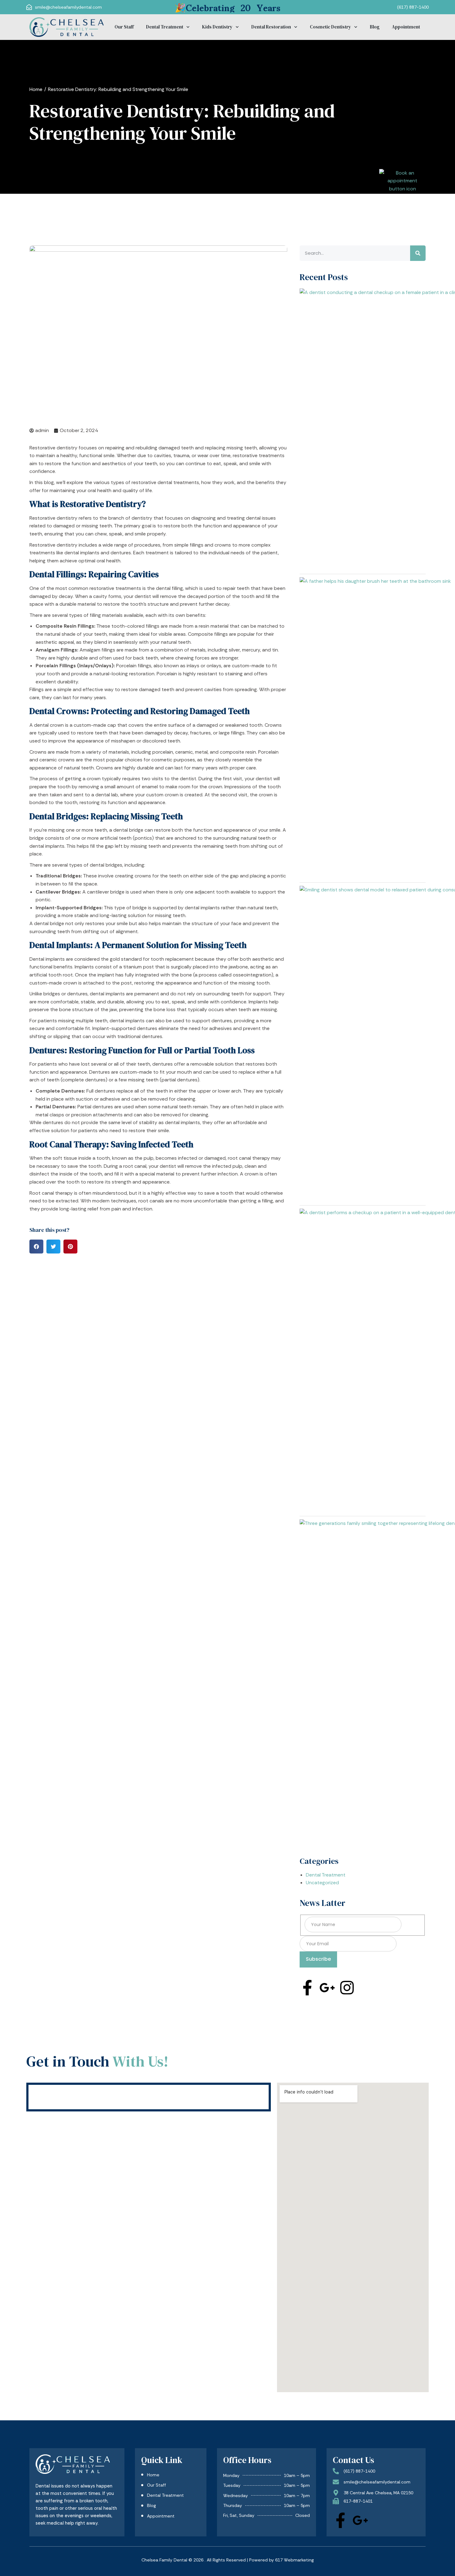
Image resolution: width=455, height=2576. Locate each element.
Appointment (406, 27)
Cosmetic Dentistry (330, 27)
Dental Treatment (165, 27)
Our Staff (124, 27)
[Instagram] (347, 1988)
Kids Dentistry (217, 27)
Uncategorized (322, 1883)
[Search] (418, 253)
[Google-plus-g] (327, 1988)
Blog (375, 27)
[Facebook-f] (307, 1988)
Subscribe (318, 1959)
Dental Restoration (271, 27)
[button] (36, 1247)
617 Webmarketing (295, 2560)
